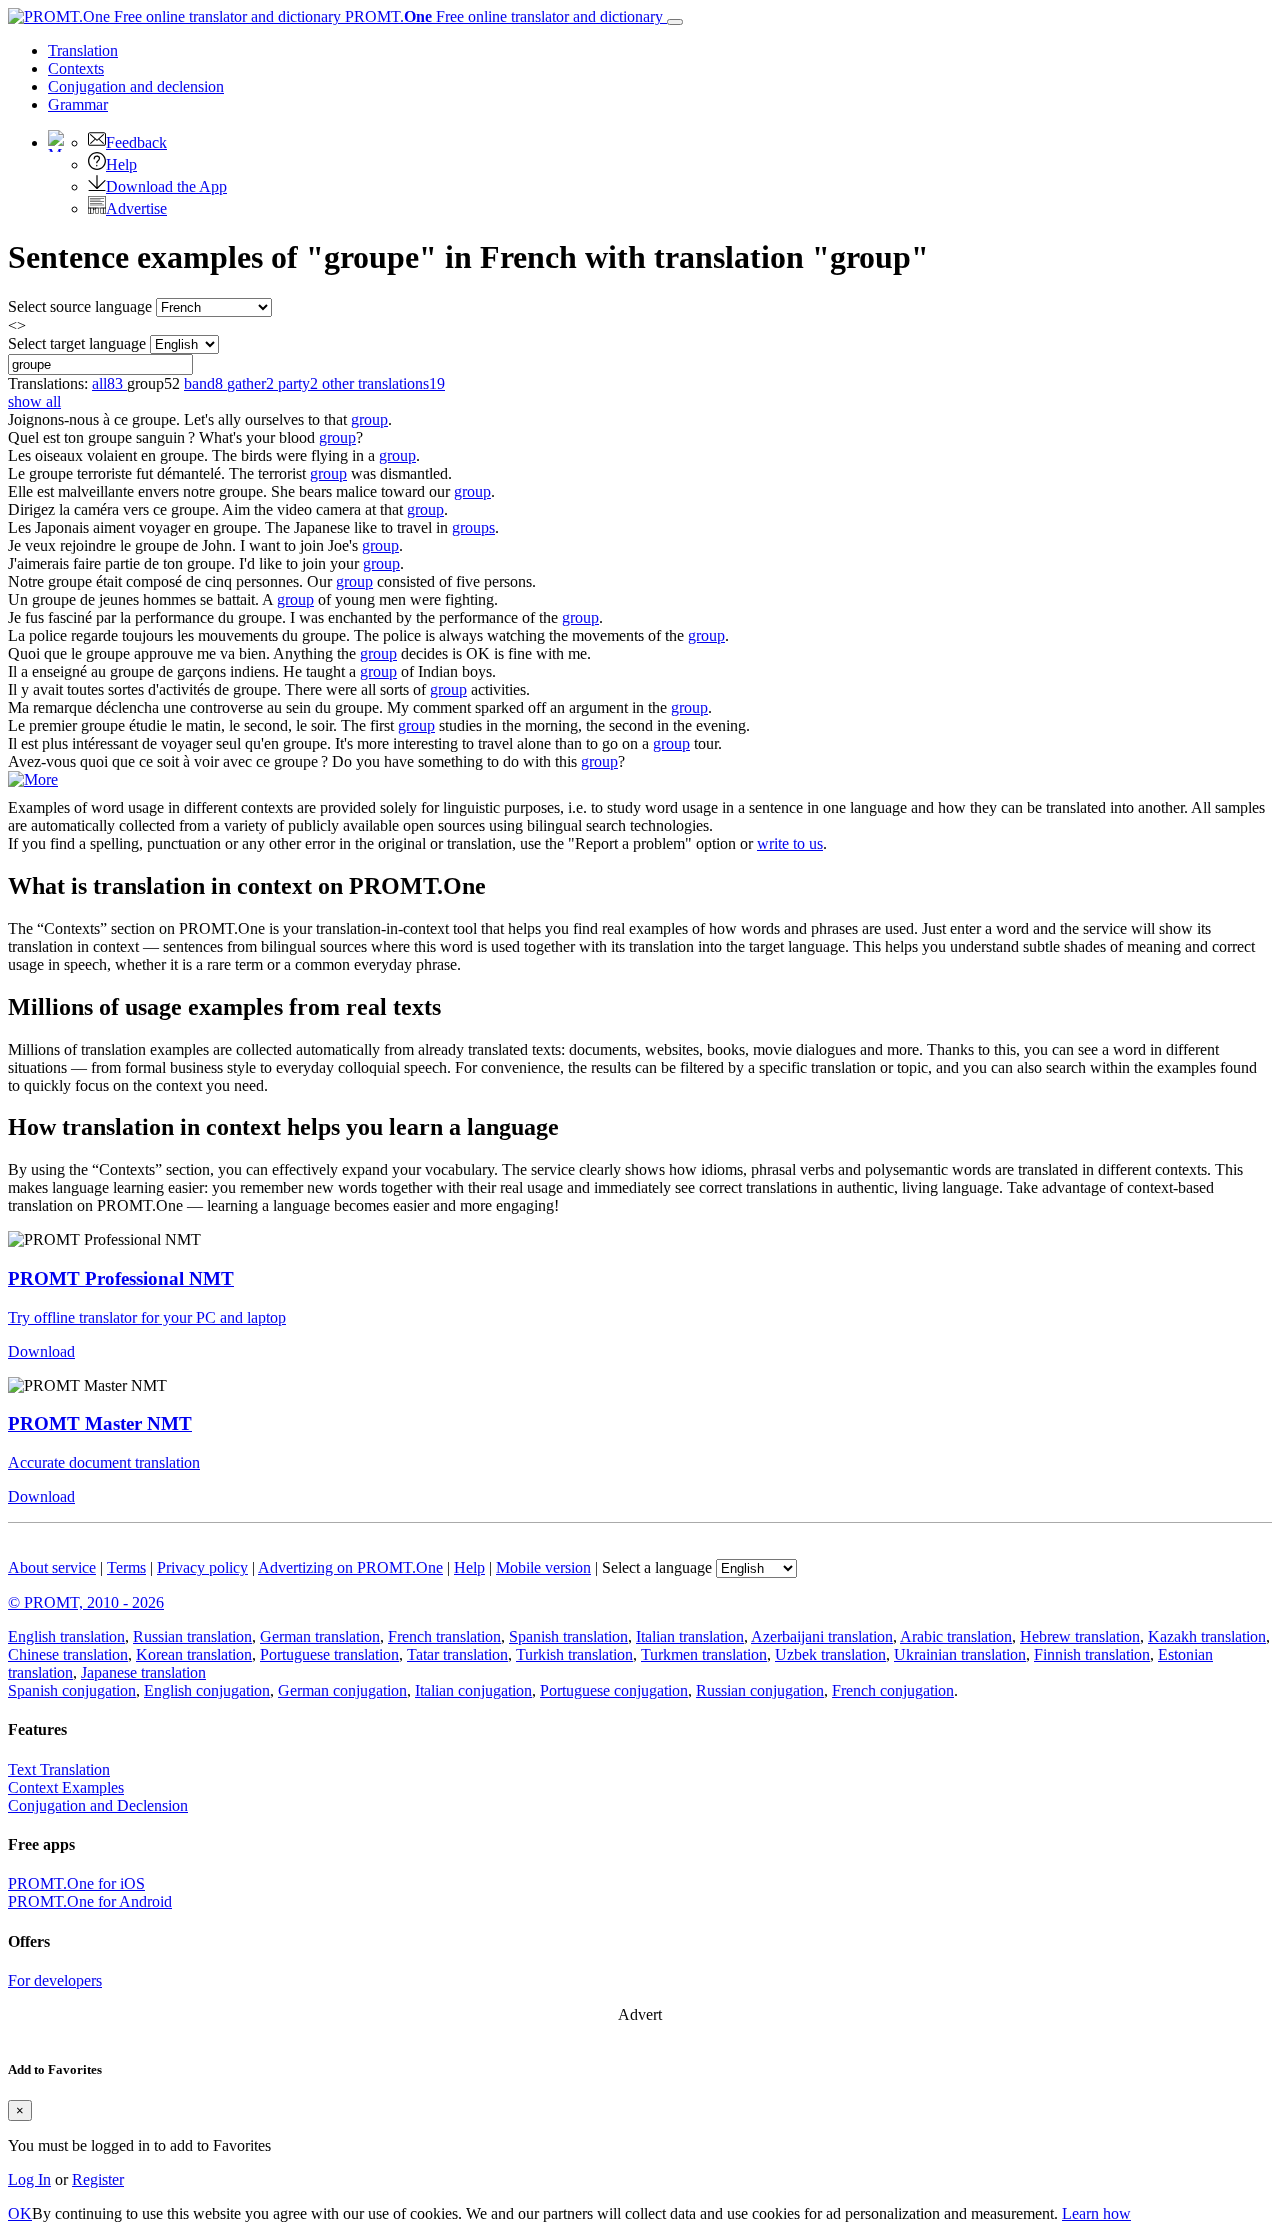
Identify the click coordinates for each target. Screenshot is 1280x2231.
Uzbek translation (830, 1654)
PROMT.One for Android (90, 1901)
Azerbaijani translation (822, 1636)
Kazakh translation (1207, 1636)
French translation (444, 1636)
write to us (790, 843)
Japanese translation (143, 1672)
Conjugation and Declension (98, 1805)
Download (41, 1351)
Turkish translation (574, 1654)
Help (121, 164)
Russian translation (192, 1636)
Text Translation (59, 1769)
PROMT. (502, 16)
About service (52, 1567)
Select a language (657, 1567)
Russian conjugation (760, 1690)
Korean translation (194, 1654)
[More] (33, 779)
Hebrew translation (1080, 1636)
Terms (126, 1567)
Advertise (136, 208)
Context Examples (66, 1787)
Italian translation (690, 1636)
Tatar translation (457, 1654)
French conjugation (893, 1690)
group (369, 419)
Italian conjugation (473, 1690)
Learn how (1096, 2213)
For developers (55, 1980)
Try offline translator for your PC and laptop (147, 1317)
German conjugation (342, 1690)
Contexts (76, 68)
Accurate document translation (104, 1462)
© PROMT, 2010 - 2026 (86, 1602)
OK (20, 2213)
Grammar (78, 104)
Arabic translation (956, 1636)
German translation (320, 1636)
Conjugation (136, 86)
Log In (29, 2179)
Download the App (166, 186)
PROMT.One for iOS (76, 1883)
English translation (66, 1636)
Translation (83, 50)
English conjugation (207, 1690)
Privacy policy (202, 1567)
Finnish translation (1092, 1654)
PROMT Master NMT (100, 1423)
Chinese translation (68, 1654)
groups (473, 527)
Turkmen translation (704, 1654)
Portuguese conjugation (614, 1690)
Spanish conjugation (72, 1690)
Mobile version (543, 1567)
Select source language (80, 306)
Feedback (136, 142)
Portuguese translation (329, 1654)
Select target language (77, 343)
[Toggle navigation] (675, 22)
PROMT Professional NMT (121, 1278)
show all (34, 401)
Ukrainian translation (960, 1654)
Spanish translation (568, 1636)
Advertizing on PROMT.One (350, 1567)
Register (98, 2179)
